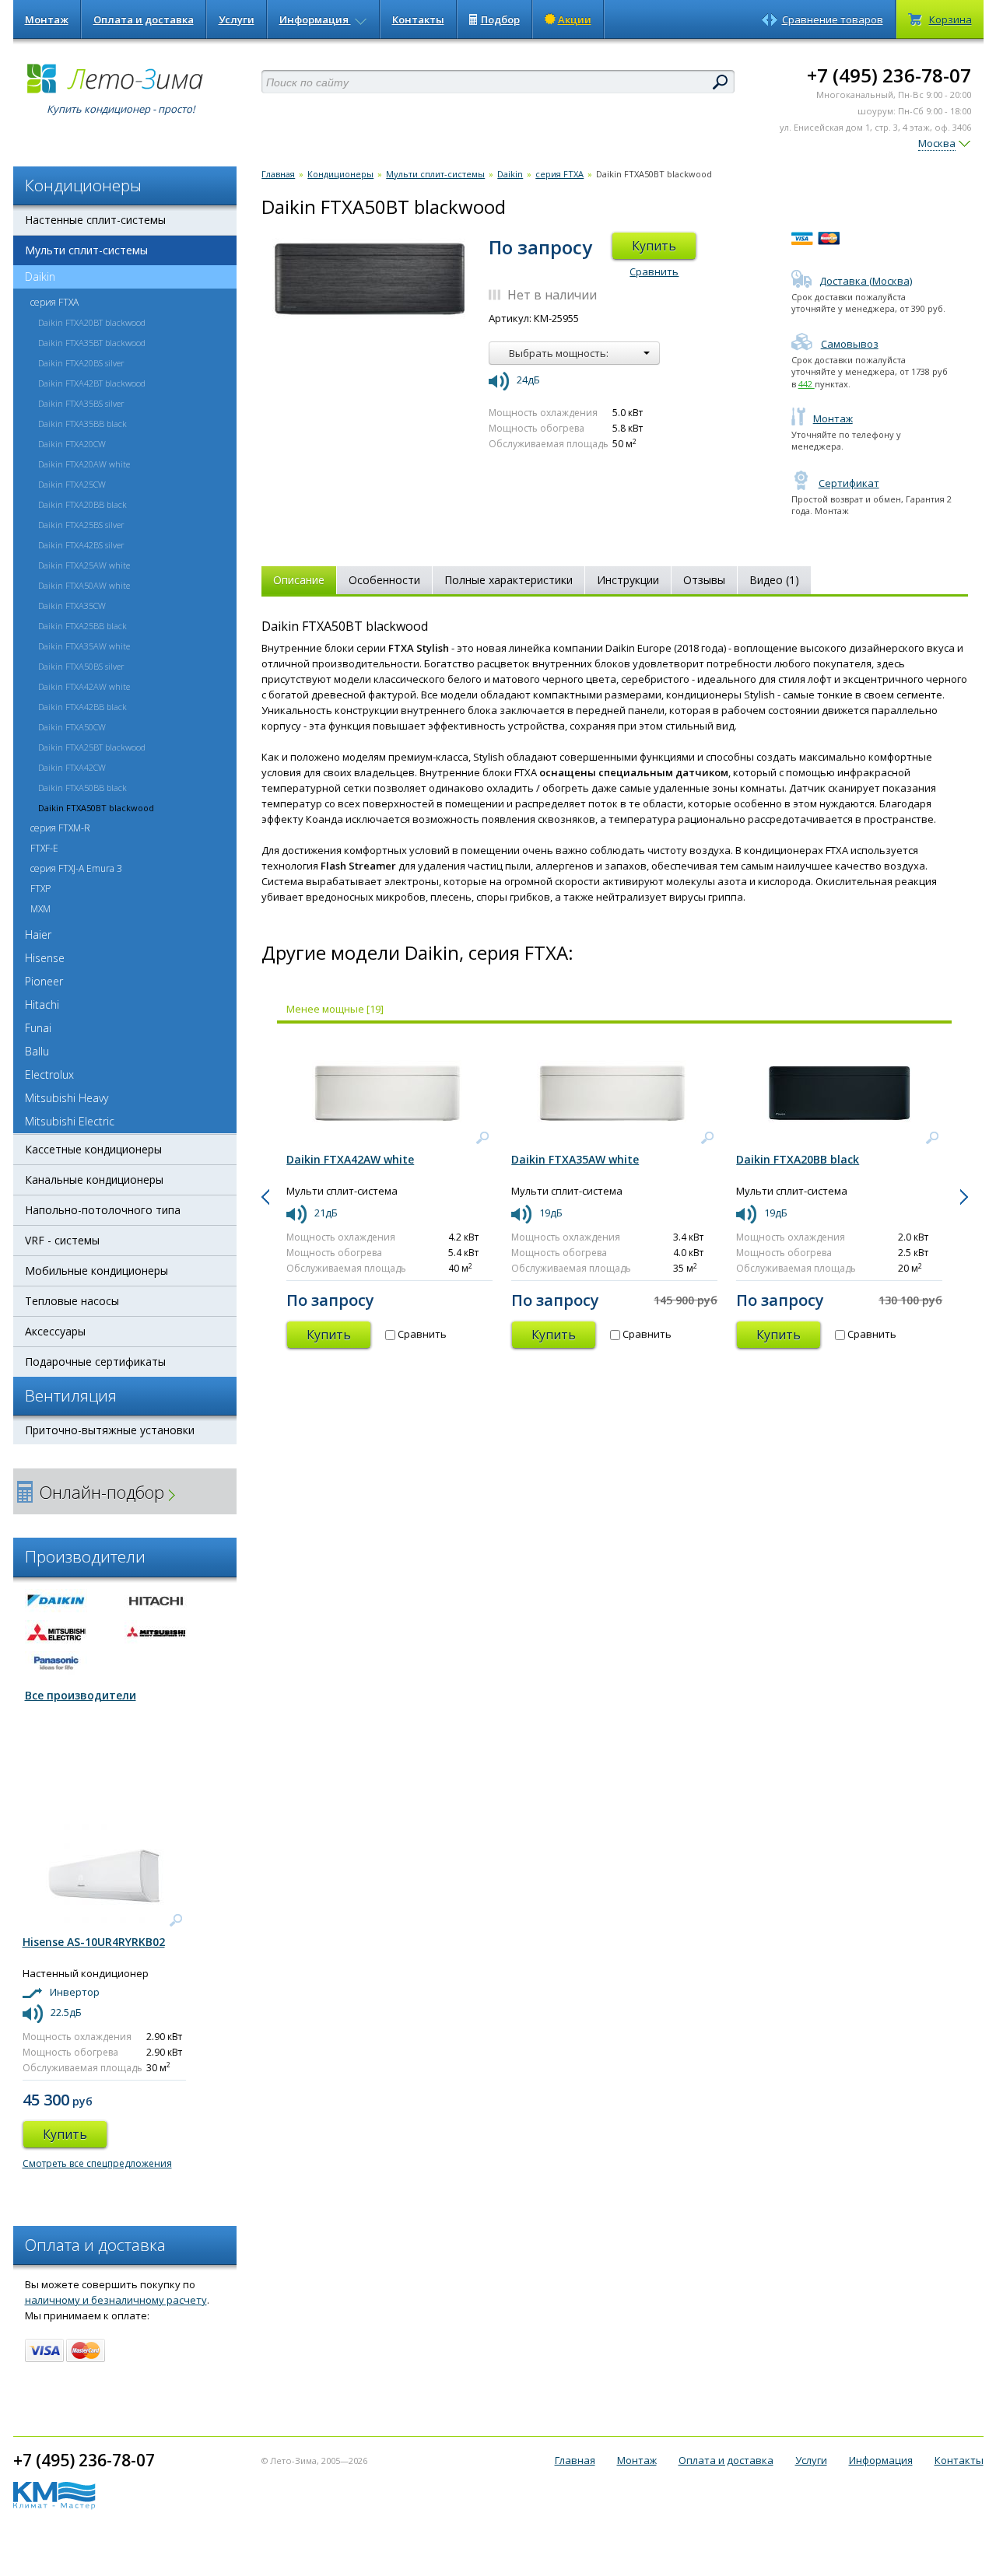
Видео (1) (774, 580)
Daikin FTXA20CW (72, 444)
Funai (38, 1028)
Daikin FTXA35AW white (84, 646)
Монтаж (47, 19)
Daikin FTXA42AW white (84, 686)
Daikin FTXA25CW (72, 484)
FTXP (40, 889)
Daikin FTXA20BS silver (81, 363)
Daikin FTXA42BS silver (81, 545)
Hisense (45, 958)
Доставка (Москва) (866, 281)
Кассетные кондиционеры (93, 1149)
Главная (278, 174)
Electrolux (49, 1074)
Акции (575, 19)
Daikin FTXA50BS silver (81, 666)
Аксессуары (55, 1331)
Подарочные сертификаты (95, 1361)
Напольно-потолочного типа (103, 1210)
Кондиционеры (340, 174)
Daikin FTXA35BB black (82, 423)
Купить (654, 246)
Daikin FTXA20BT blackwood (92, 322)
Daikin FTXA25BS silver (81, 525)
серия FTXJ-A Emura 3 (76, 868)
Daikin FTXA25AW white (84, 565)
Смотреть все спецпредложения (97, 2163)
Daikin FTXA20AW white (84, 464)
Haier (38, 934)
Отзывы (704, 580)
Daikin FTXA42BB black (82, 707)
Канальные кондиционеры (94, 1179)
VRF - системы (62, 1240)
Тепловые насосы (72, 1301)
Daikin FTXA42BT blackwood (92, 383)
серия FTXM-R (60, 828)
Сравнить (654, 271)
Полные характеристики (509, 580)
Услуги (237, 19)
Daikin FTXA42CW (72, 767)
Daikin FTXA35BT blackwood (92, 343)
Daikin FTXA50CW (72, 727)
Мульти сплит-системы (86, 250)
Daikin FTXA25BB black (82, 626)
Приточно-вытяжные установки (110, 1430)
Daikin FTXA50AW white (84, 585)
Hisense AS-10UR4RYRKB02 (94, 1942)
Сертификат (849, 483)
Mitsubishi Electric (70, 1121)
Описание (299, 580)
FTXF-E (44, 848)
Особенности (384, 580)
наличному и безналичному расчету (116, 2300)
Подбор (500, 19)
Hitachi (42, 1004)
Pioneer (44, 981)
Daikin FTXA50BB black (82, 787)
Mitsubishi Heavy (67, 1098)
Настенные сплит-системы (95, 220)
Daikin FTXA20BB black (82, 504)
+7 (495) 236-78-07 (889, 75)
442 (807, 384)
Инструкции (628, 580)
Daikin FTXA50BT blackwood (96, 808)
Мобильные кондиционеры (96, 1270)
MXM (40, 909)
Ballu (37, 1051)
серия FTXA (54, 302)
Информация (315, 19)
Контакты (418, 19)
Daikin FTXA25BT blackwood (92, 747)
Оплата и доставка (144, 19)
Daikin (40, 276)
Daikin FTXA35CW (72, 605)
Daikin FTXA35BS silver (81, 403)
